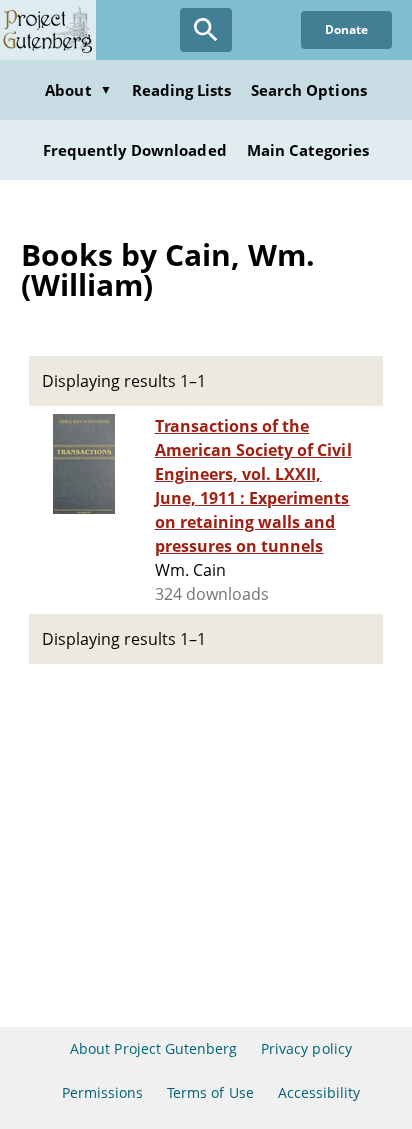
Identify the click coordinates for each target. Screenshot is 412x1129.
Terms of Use (210, 1092)
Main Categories (308, 150)
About (78, 90)
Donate (346, 29)
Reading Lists (182, 90)
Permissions (102, 1092)
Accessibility (319, 1092)
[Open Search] (206, 30)
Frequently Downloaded (135, 150)
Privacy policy (306, 1048)
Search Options (309, 90)
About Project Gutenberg (153, 1048)
